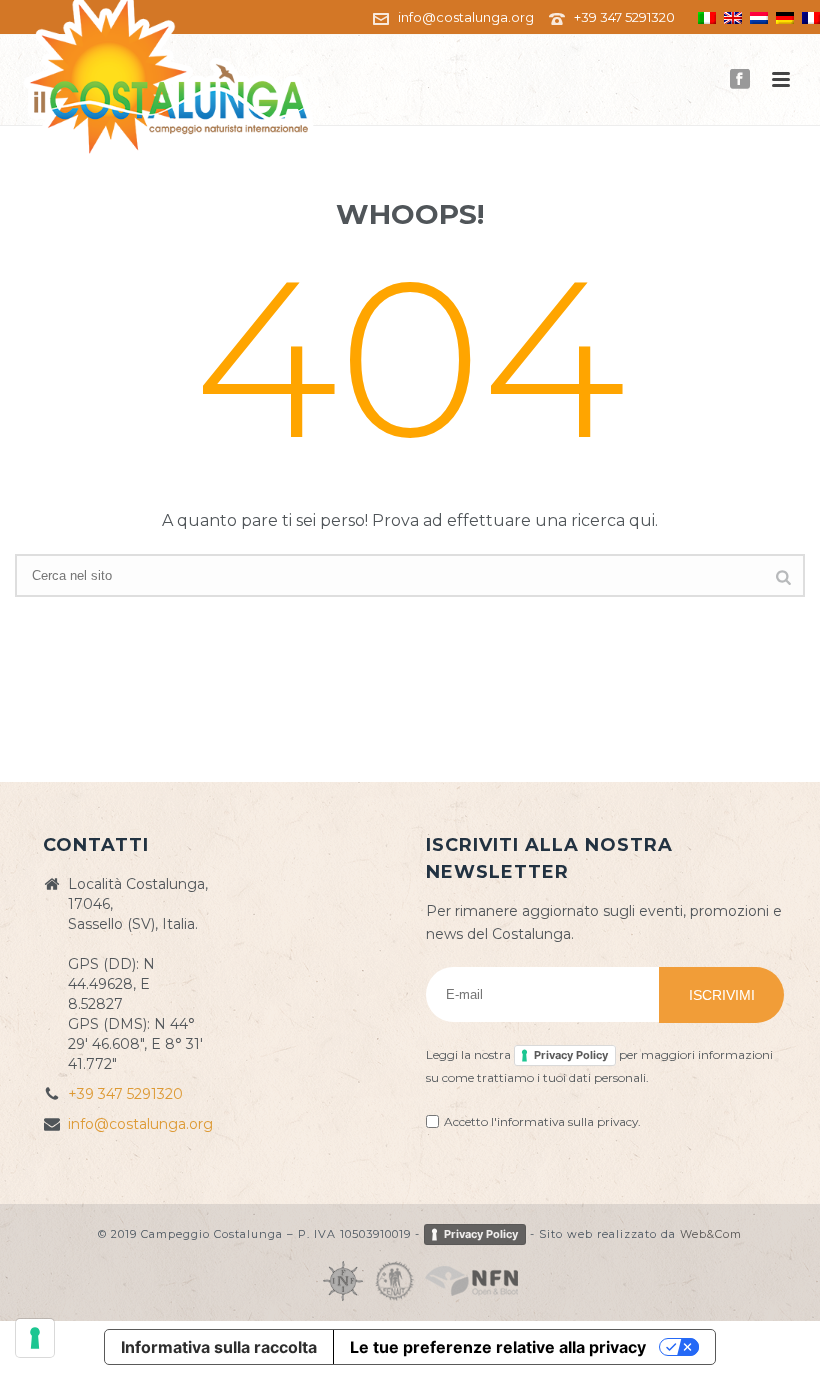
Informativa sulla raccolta (219, 1347)
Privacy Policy (571, 1055)
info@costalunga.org (466, 17)
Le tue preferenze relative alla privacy (498, 1347)
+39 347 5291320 (624, 17)
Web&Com (711, 1233)
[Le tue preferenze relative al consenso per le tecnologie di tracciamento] (35, 1338)
